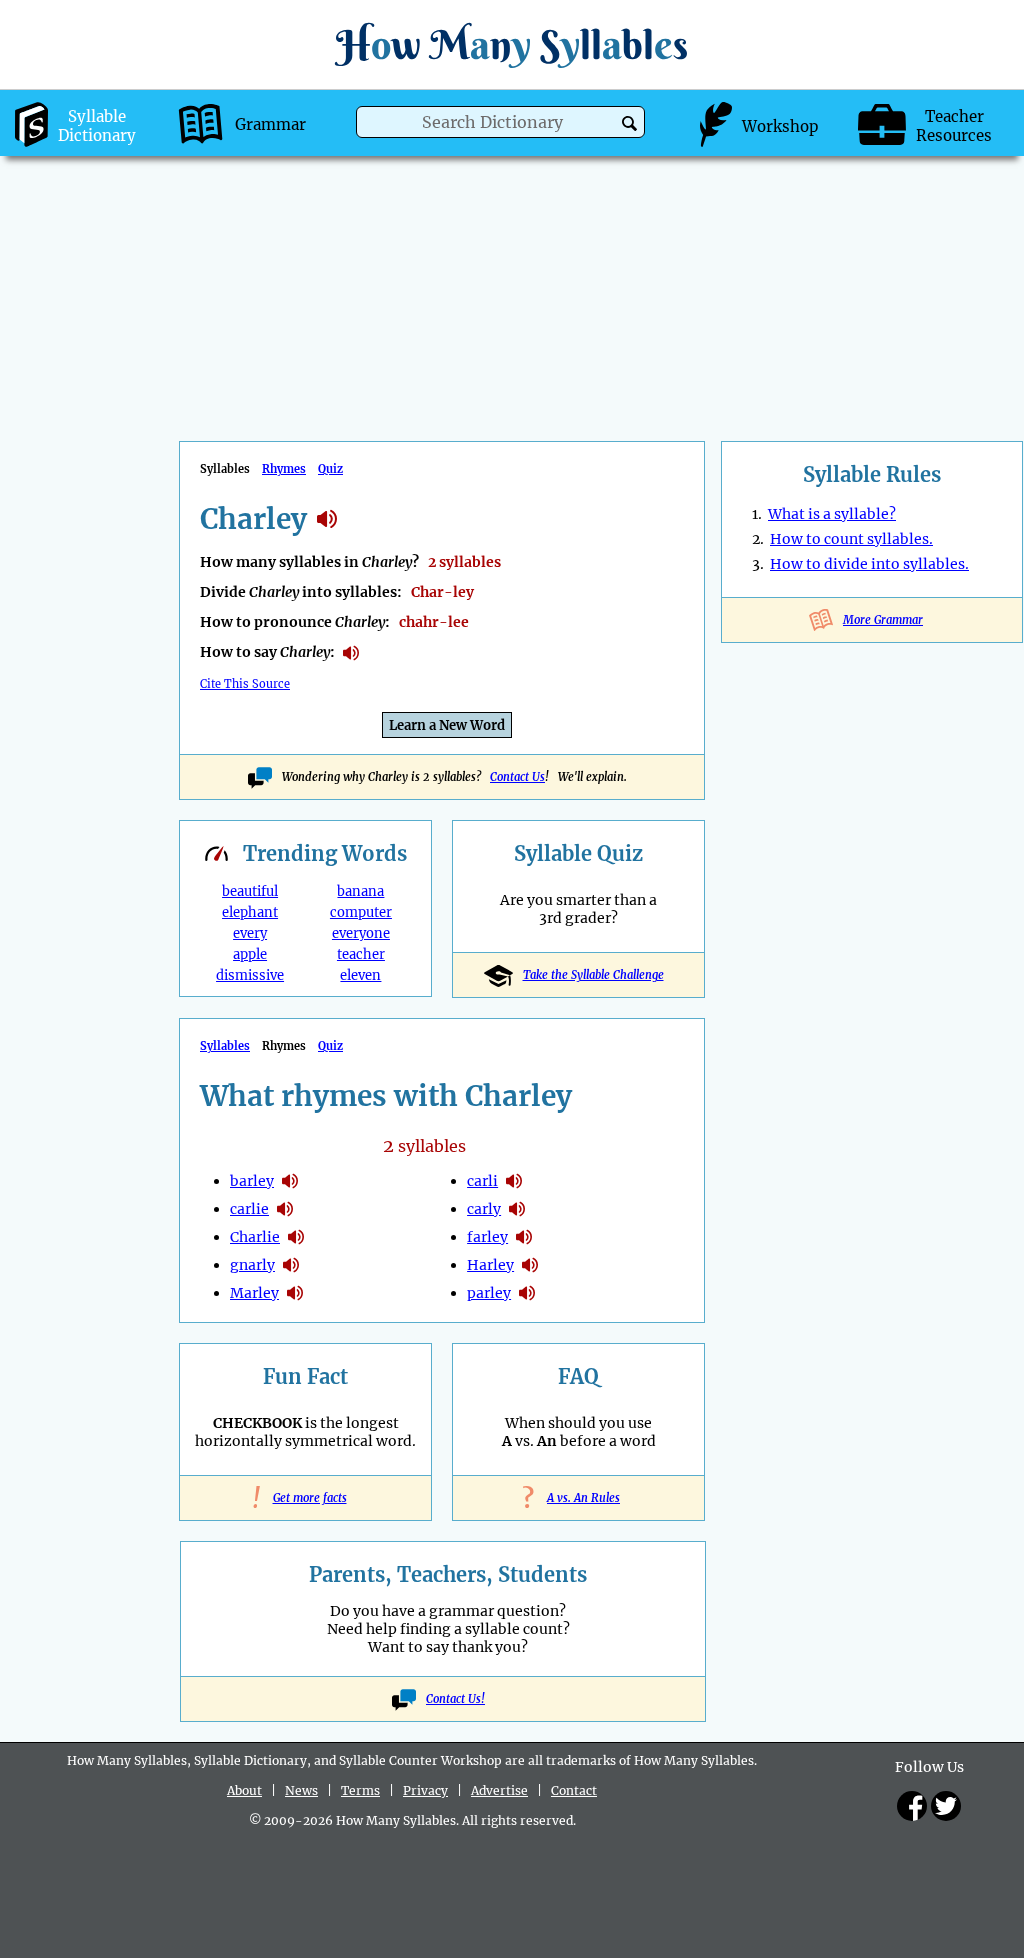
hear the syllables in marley (295, 1293)
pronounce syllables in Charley (351, 653)
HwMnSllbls (512, 44)
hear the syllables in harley (530, 1265)
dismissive (250, 975)
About (244, 1790)
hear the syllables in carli (514, 1181)
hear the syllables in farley (524, 1237)
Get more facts (306, 1498)
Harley (490, 1265)
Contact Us (517, 777)
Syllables (225, 1046)
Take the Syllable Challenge (593, 975)
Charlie (255, 1237)
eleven (360, 975)
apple (250, 954)
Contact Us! (455, 1699)
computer (361, 912)
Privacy (425, 1790)
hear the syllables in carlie (285, 1209)
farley (487, 1237)
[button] (629, 123)
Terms (360, 1790)
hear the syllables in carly (517, 1209)
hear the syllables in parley (527, 1293)
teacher (361, 954)
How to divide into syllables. (869, 564)
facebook (912, 1806)
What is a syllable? (832, 514)
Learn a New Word (447, 725)
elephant (250, 912)
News (301, 1790)
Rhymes (284, 469)
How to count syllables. (851, 539)
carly (484, 1209)
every (250, 933)
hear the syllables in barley (290, 1181)
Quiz (330, 469)
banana (360, 891)
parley (489, 1293)
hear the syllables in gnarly (291, 1265)
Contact (574, 1790)
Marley (254, 1293)
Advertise (499, 1790)
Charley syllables (327, 519)
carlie (249, 1209)
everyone (361, 933)
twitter (946, 1806)
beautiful (250, 891)
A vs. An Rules (578, 1498)
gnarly (252, 1265)
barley (252, 1181)
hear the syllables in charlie (296, 1237)
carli (482, 1181)
